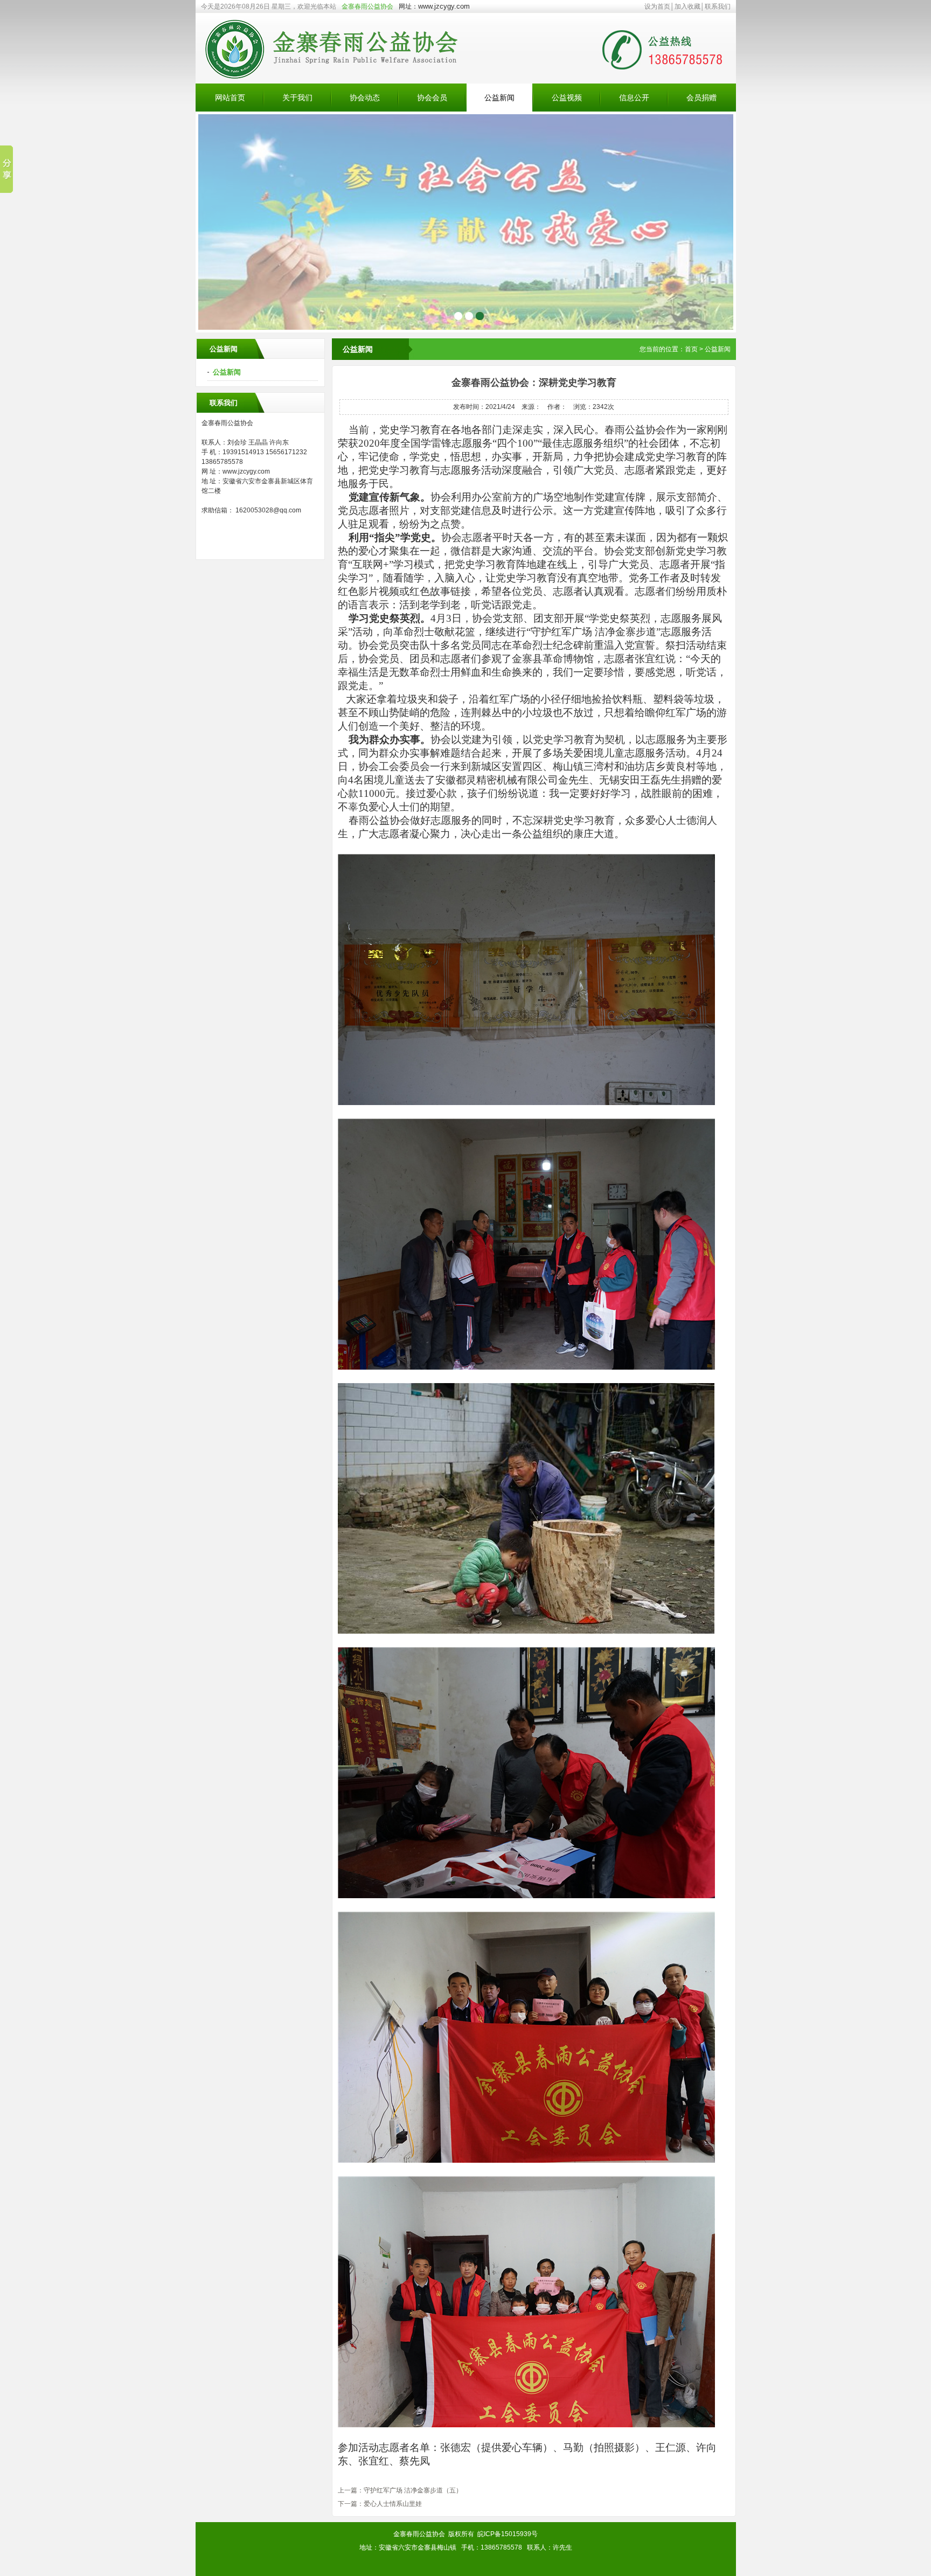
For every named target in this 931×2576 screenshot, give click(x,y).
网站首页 (230, 98)
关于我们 (297, 98)
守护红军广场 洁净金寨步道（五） (413, 2490)
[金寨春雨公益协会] (344, 81)
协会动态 (365, 98)
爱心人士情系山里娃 (393, 2504)
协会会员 (432, 98)
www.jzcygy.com (444, 6)
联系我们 (718, 6)
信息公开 (634, 98)
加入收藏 (687, 6)
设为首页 (657, 6)
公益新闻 (499, 98)
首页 (691, 349)
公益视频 (567, 98)
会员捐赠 (701, 98)
